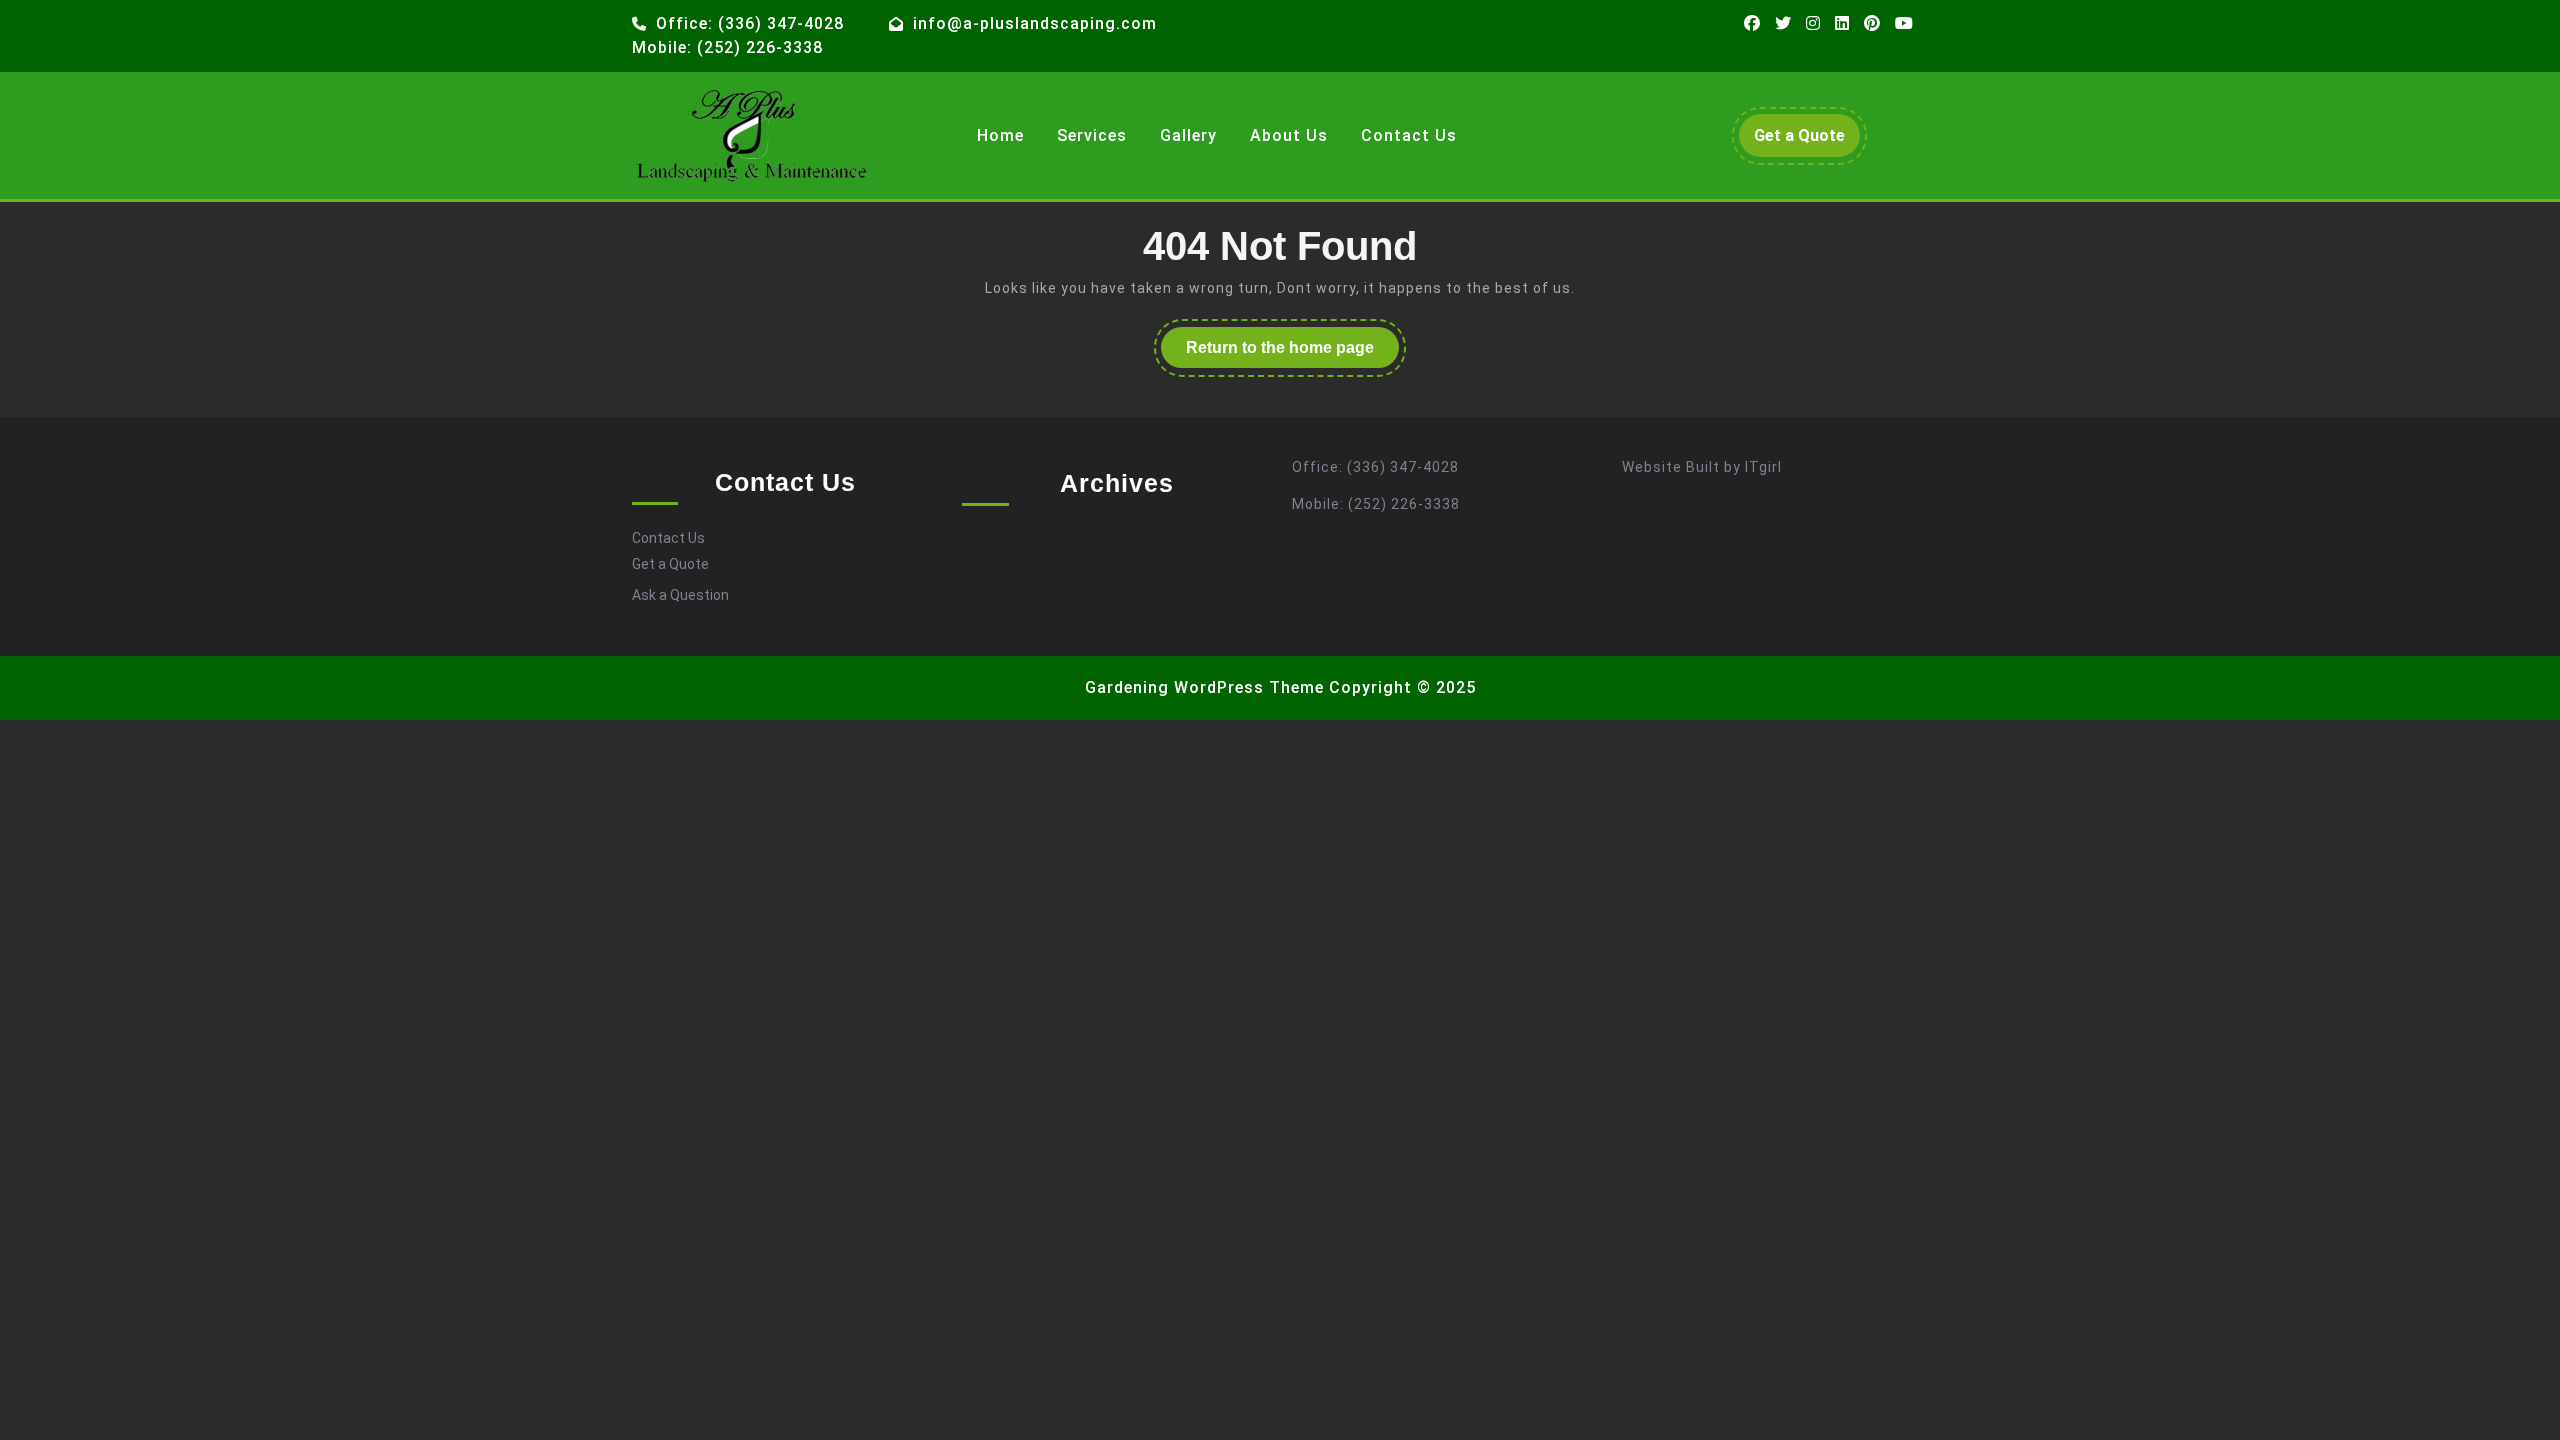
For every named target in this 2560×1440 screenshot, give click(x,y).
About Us (1289, 135)
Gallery (1188, 135)
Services (1092, 135)
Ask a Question (680, 595)
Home (1000, 135)
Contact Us (1409, 135)
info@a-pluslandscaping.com (1035, 23)
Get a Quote (1807, 141)
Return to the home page (1292, 353)
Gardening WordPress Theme (1204, 687)
